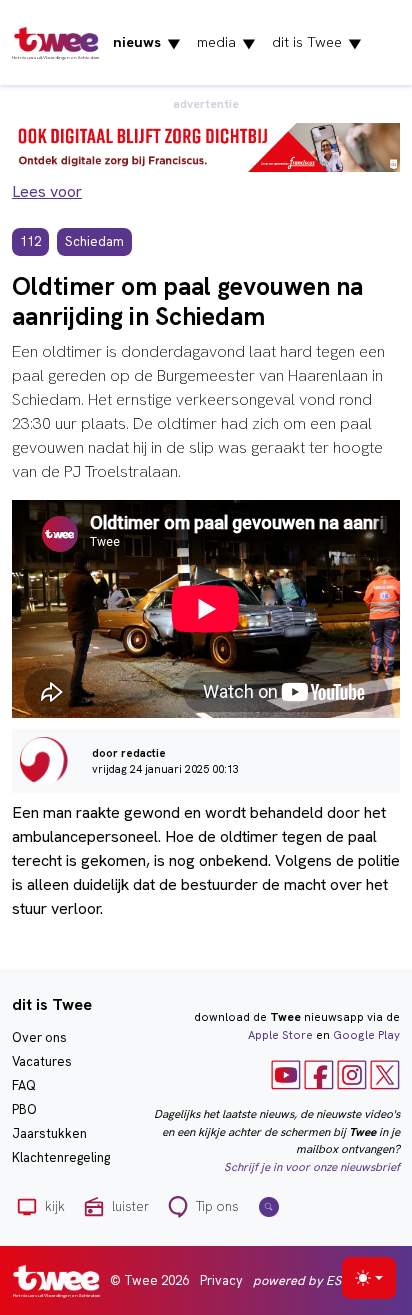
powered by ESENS (309, 1280)
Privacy (221, 1280)
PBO (24, 1109)
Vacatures (42, 1061)
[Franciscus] (206, 145)
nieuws (147, 43)
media (226, 43)
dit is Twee (317, 43)
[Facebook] (319, 1074)
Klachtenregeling (61, 1157)
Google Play (366, 1035)
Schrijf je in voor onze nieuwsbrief (312, 1167)
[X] (385, 1074)
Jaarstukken (49, 1133)
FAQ (24, 1085)
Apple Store (280, 1035)
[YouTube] (286, 1074)
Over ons (39, 1037)
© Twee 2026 (149, 1280)
